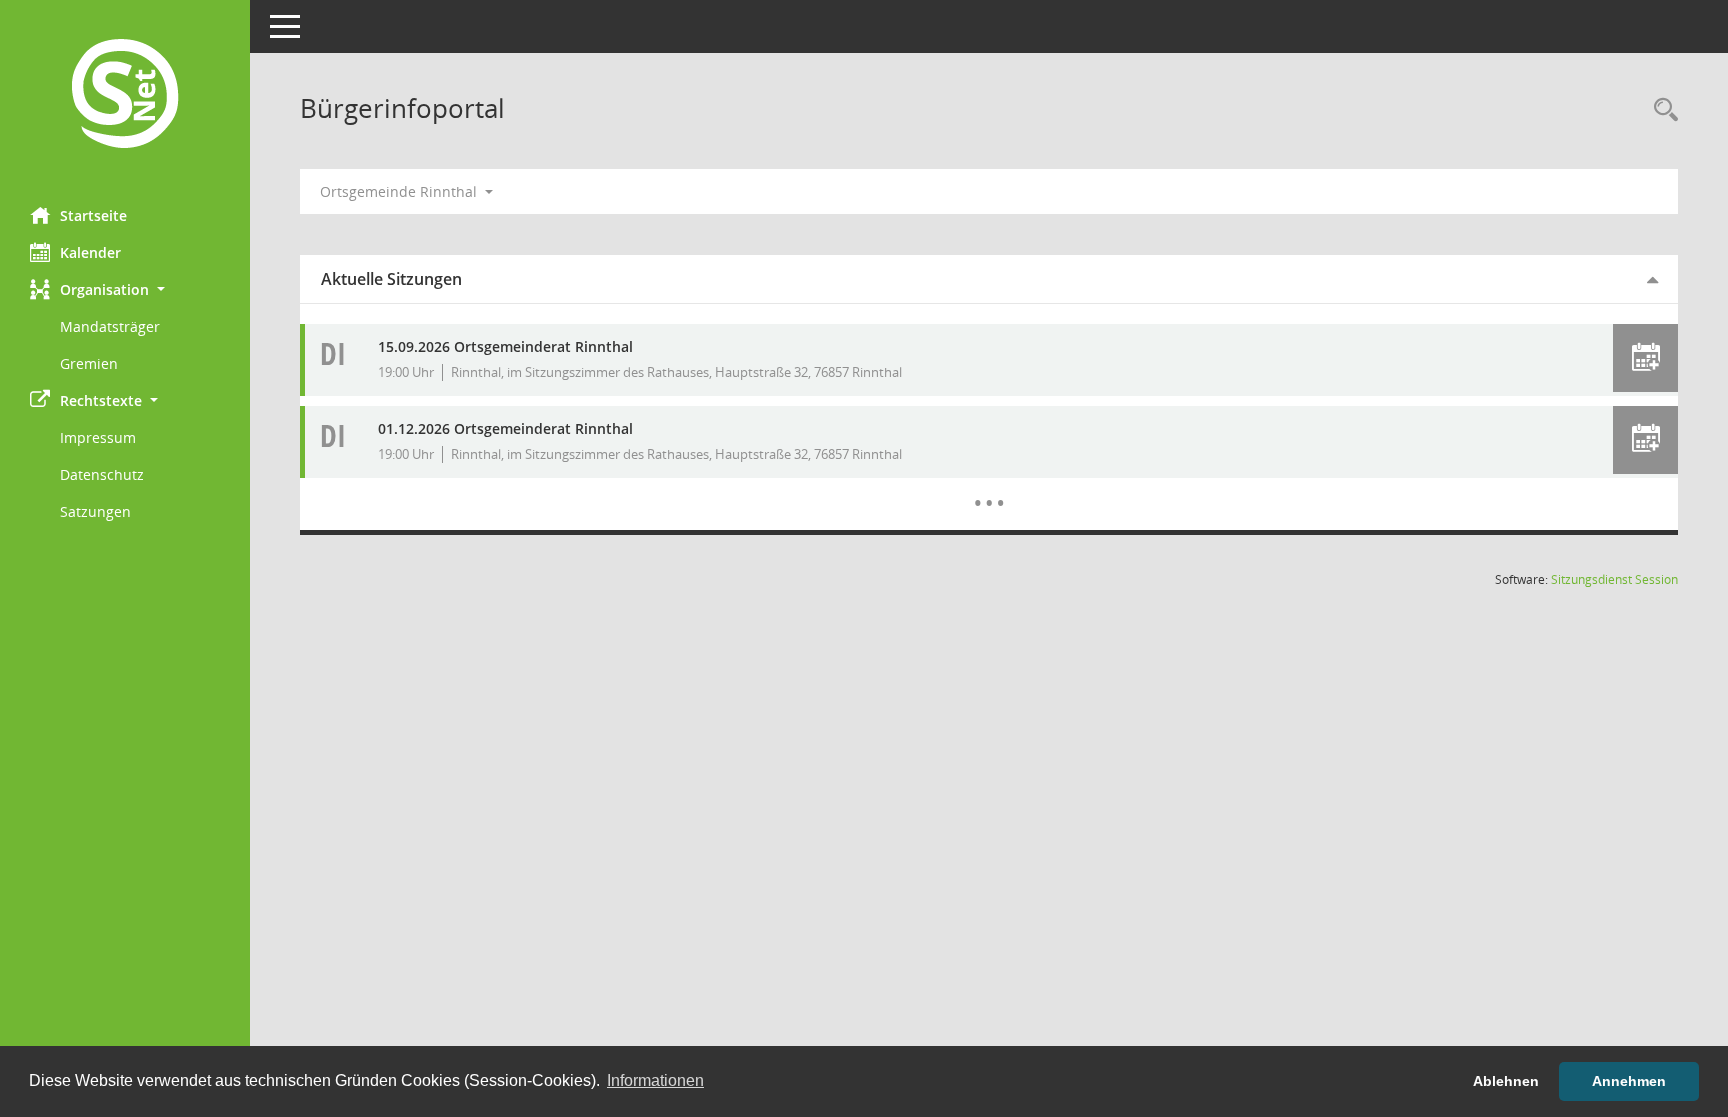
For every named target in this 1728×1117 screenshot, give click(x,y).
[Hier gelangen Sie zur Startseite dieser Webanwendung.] (125, 96)
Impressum (98, 437)
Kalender (90, 252)
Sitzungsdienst (1614, 579)
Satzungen (95, 511)
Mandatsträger (110, 326)
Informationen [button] (655, 1080)
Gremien (89, 363)
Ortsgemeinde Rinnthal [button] (400, 191)
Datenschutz (102, 474)
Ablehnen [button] (1506, 1081)
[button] (125, 289)
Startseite (93, 215)
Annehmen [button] (1629, 1081)
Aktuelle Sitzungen (391, 279)
